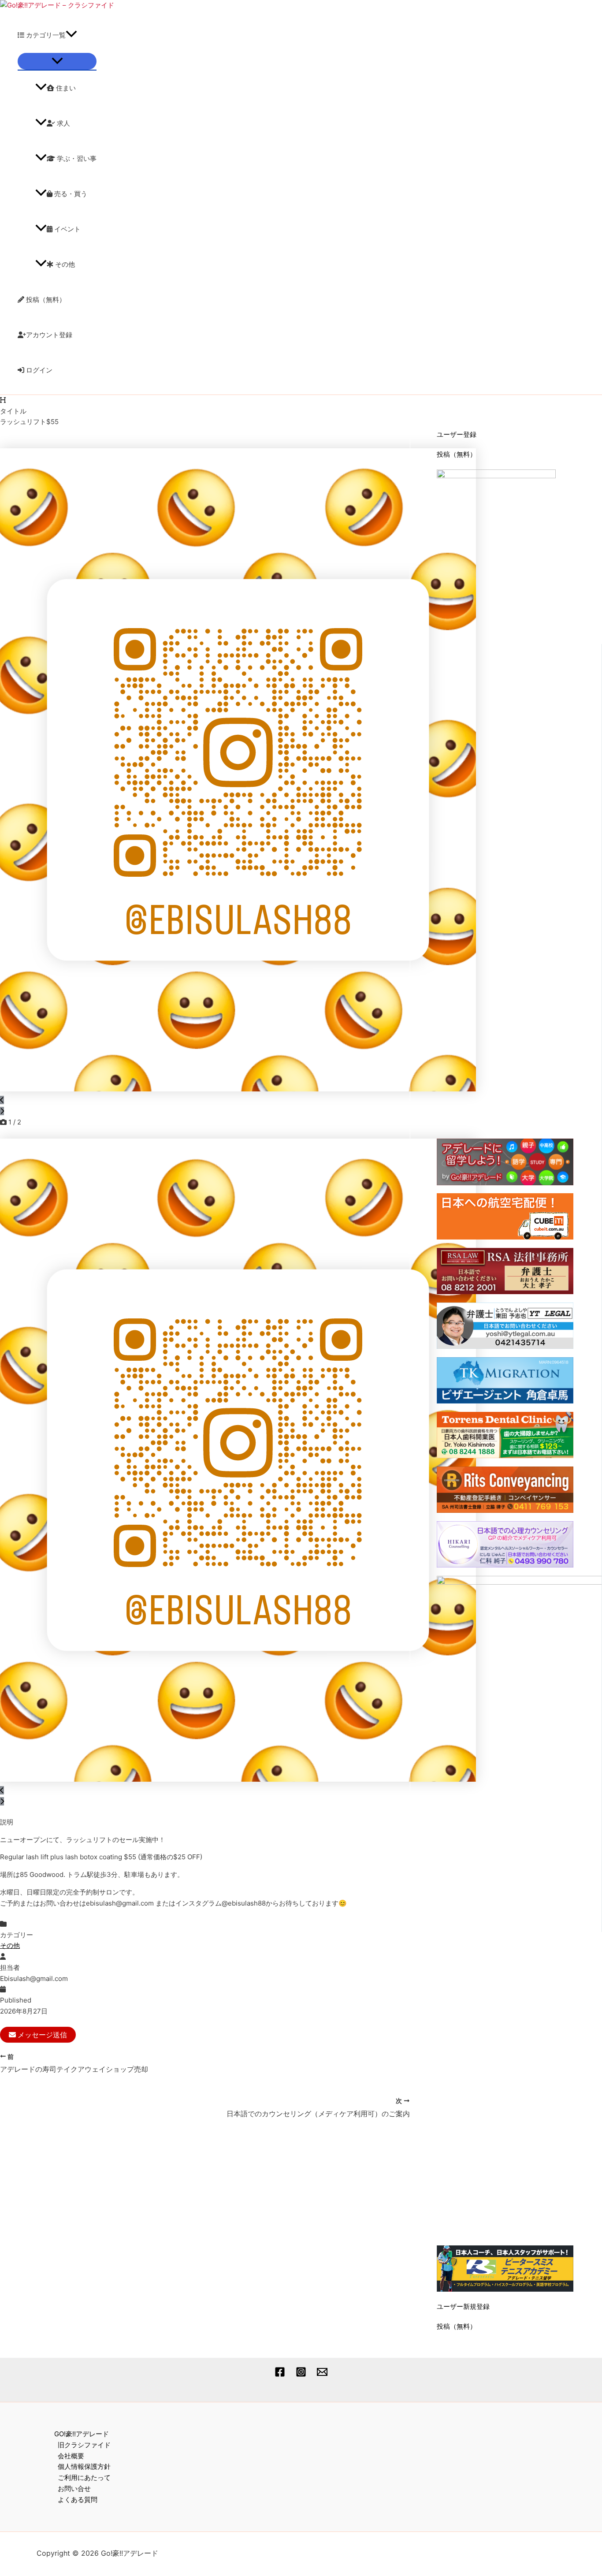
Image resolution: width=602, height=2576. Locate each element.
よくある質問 (78, 2500)
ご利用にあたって (84, 2477)
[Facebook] (280, 2375)
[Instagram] (301, 2375)
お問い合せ (74, 2489)
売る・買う (70, 194)
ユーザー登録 (457, 434)
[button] (71, 35)
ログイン (38, 370)
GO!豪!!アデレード (82, 2434)
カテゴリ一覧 (45, 35)
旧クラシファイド (84, 2445)
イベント (67, 229)
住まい (65, 88)
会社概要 (71, 2456)
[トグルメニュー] (57, 61)
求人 (63, 123)
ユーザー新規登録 (463, 2306)
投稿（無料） (45, 300)
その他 (64, 264)
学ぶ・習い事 (76, 158)
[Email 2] (322, 2375)
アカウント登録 (49, 335)
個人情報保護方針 (84, 2466)
